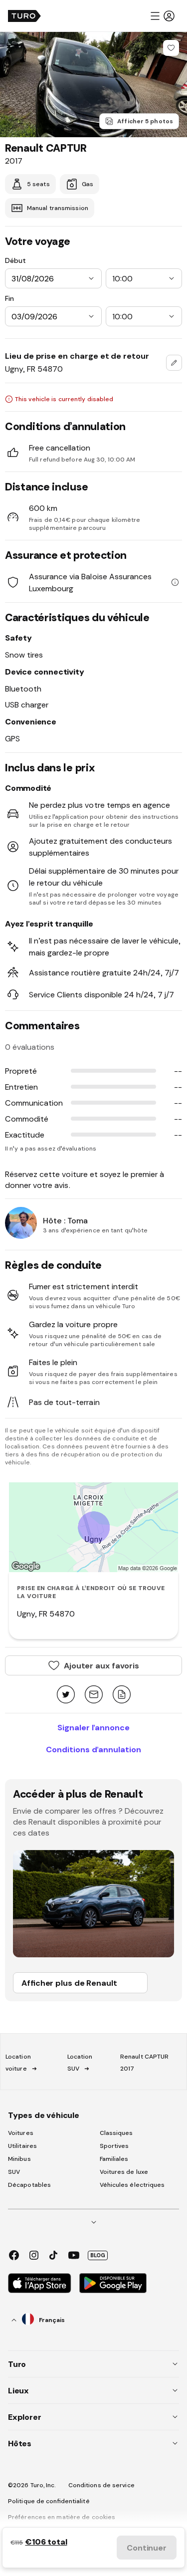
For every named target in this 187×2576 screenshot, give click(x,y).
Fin (9, 298)
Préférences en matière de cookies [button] (62, 2517)
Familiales (114, 2159)
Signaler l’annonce (93, 1727)
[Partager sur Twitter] (66, 1695)
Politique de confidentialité (49, 2501)
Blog (98, 2255)
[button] (162, 16)
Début (15, 260)
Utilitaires (22, 2146)
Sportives (114, 2146)
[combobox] (174, 363)
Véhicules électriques (132, 2185)
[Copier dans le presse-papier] (122, 1695)
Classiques (116, 2133)
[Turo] (24, 16)
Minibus (19, 2159)
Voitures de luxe (124, 2172)
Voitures (21, 2133)
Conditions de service (101, 2485)
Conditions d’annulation (93, 1749)
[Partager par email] (94, 1695)
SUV (14, 2172)
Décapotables (29, 2185)
